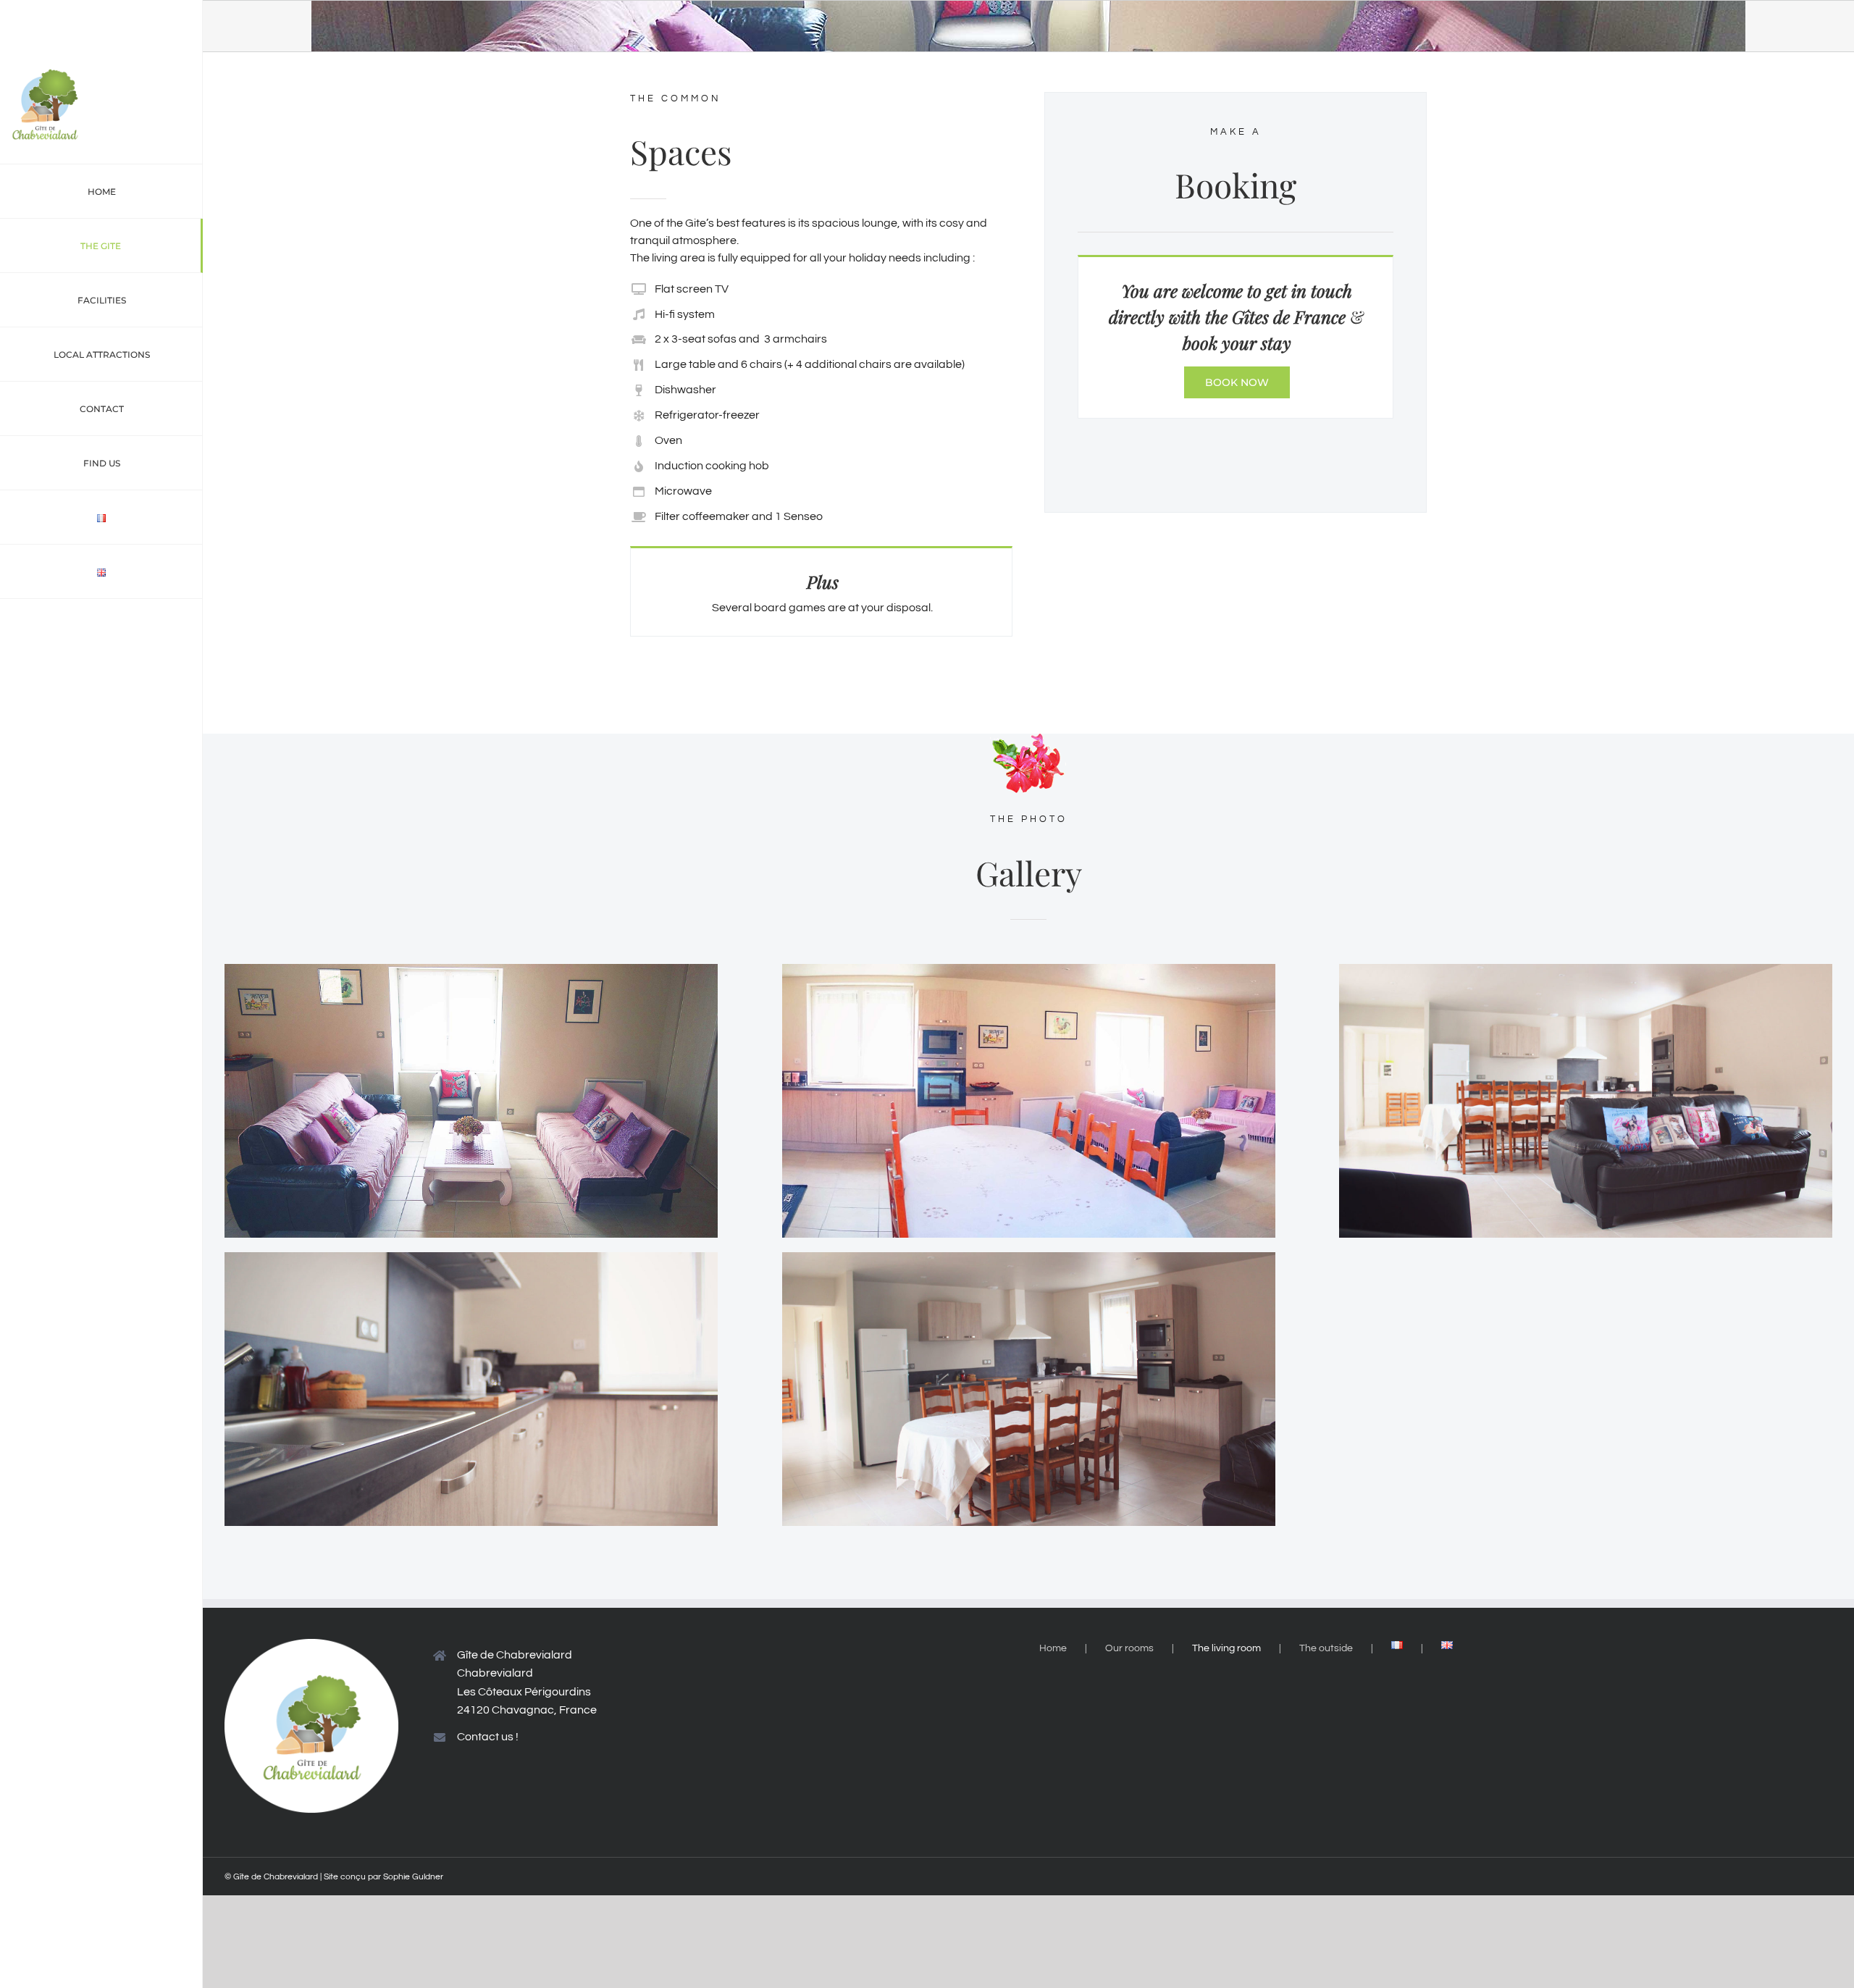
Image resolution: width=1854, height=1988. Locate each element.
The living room (1226, 1648)
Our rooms (1129, 1648)
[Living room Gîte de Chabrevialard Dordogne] (471, 970)
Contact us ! (488, 1737)
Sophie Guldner (413, 1877)
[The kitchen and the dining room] (1029, 1258)
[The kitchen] (471, 1258)
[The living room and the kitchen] (1586, 970)
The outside (1326, 1648)
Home (1053, 1648)
